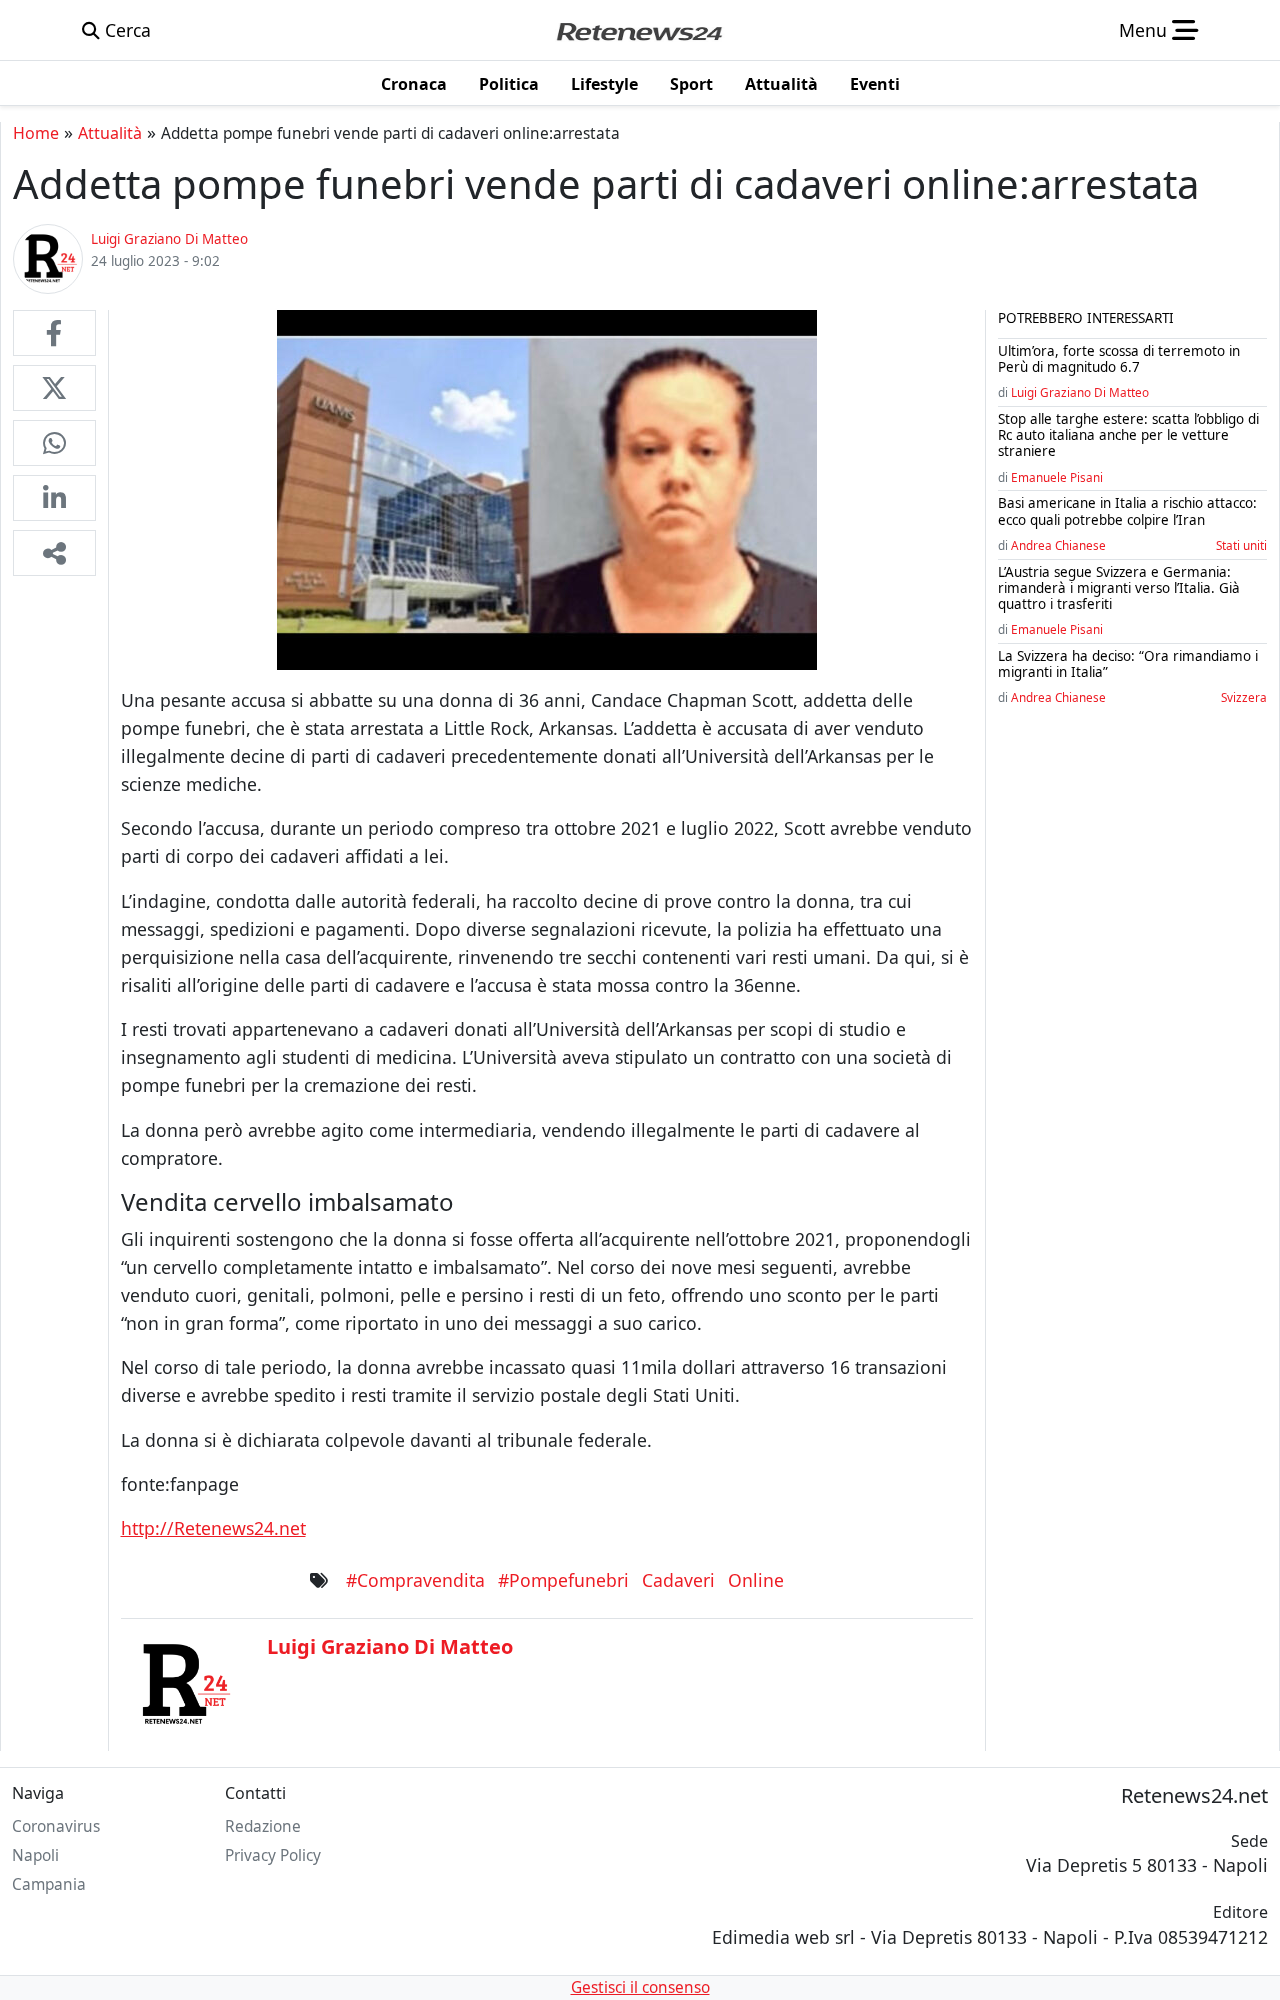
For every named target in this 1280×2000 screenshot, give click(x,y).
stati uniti (1241, 545)
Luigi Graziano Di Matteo (1080, 392)
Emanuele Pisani (1057, 477)
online (756, 1580)
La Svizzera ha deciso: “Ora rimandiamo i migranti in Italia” (1128, 664)
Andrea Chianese (1058, 545)
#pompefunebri (563, 1580)
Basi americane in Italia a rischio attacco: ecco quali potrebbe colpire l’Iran (1127, 511)
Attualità (110, 133)
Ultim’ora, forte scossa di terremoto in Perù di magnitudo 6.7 (1119, 359)
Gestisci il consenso (640, 1987)
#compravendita (415, 1580)
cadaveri (678, 1580)
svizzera (1244, 697)
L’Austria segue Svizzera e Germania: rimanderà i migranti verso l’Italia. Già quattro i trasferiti (1119, 588)
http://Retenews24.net (213, 1528)
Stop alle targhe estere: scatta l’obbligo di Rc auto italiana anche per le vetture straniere (1128, 435)
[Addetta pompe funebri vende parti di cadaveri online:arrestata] (54, 333)
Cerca (125, 30)
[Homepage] (639, 30)
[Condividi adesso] (54, 553)
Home (36, 133)
